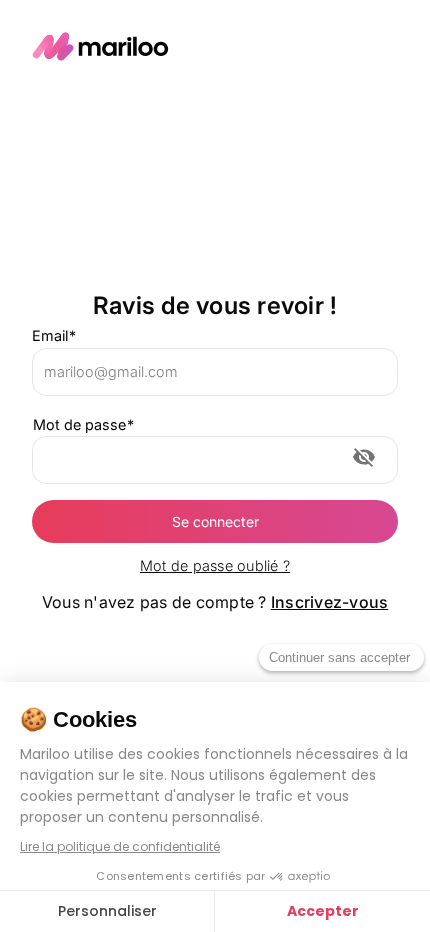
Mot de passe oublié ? (215, 565)
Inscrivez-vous (330, 602)
